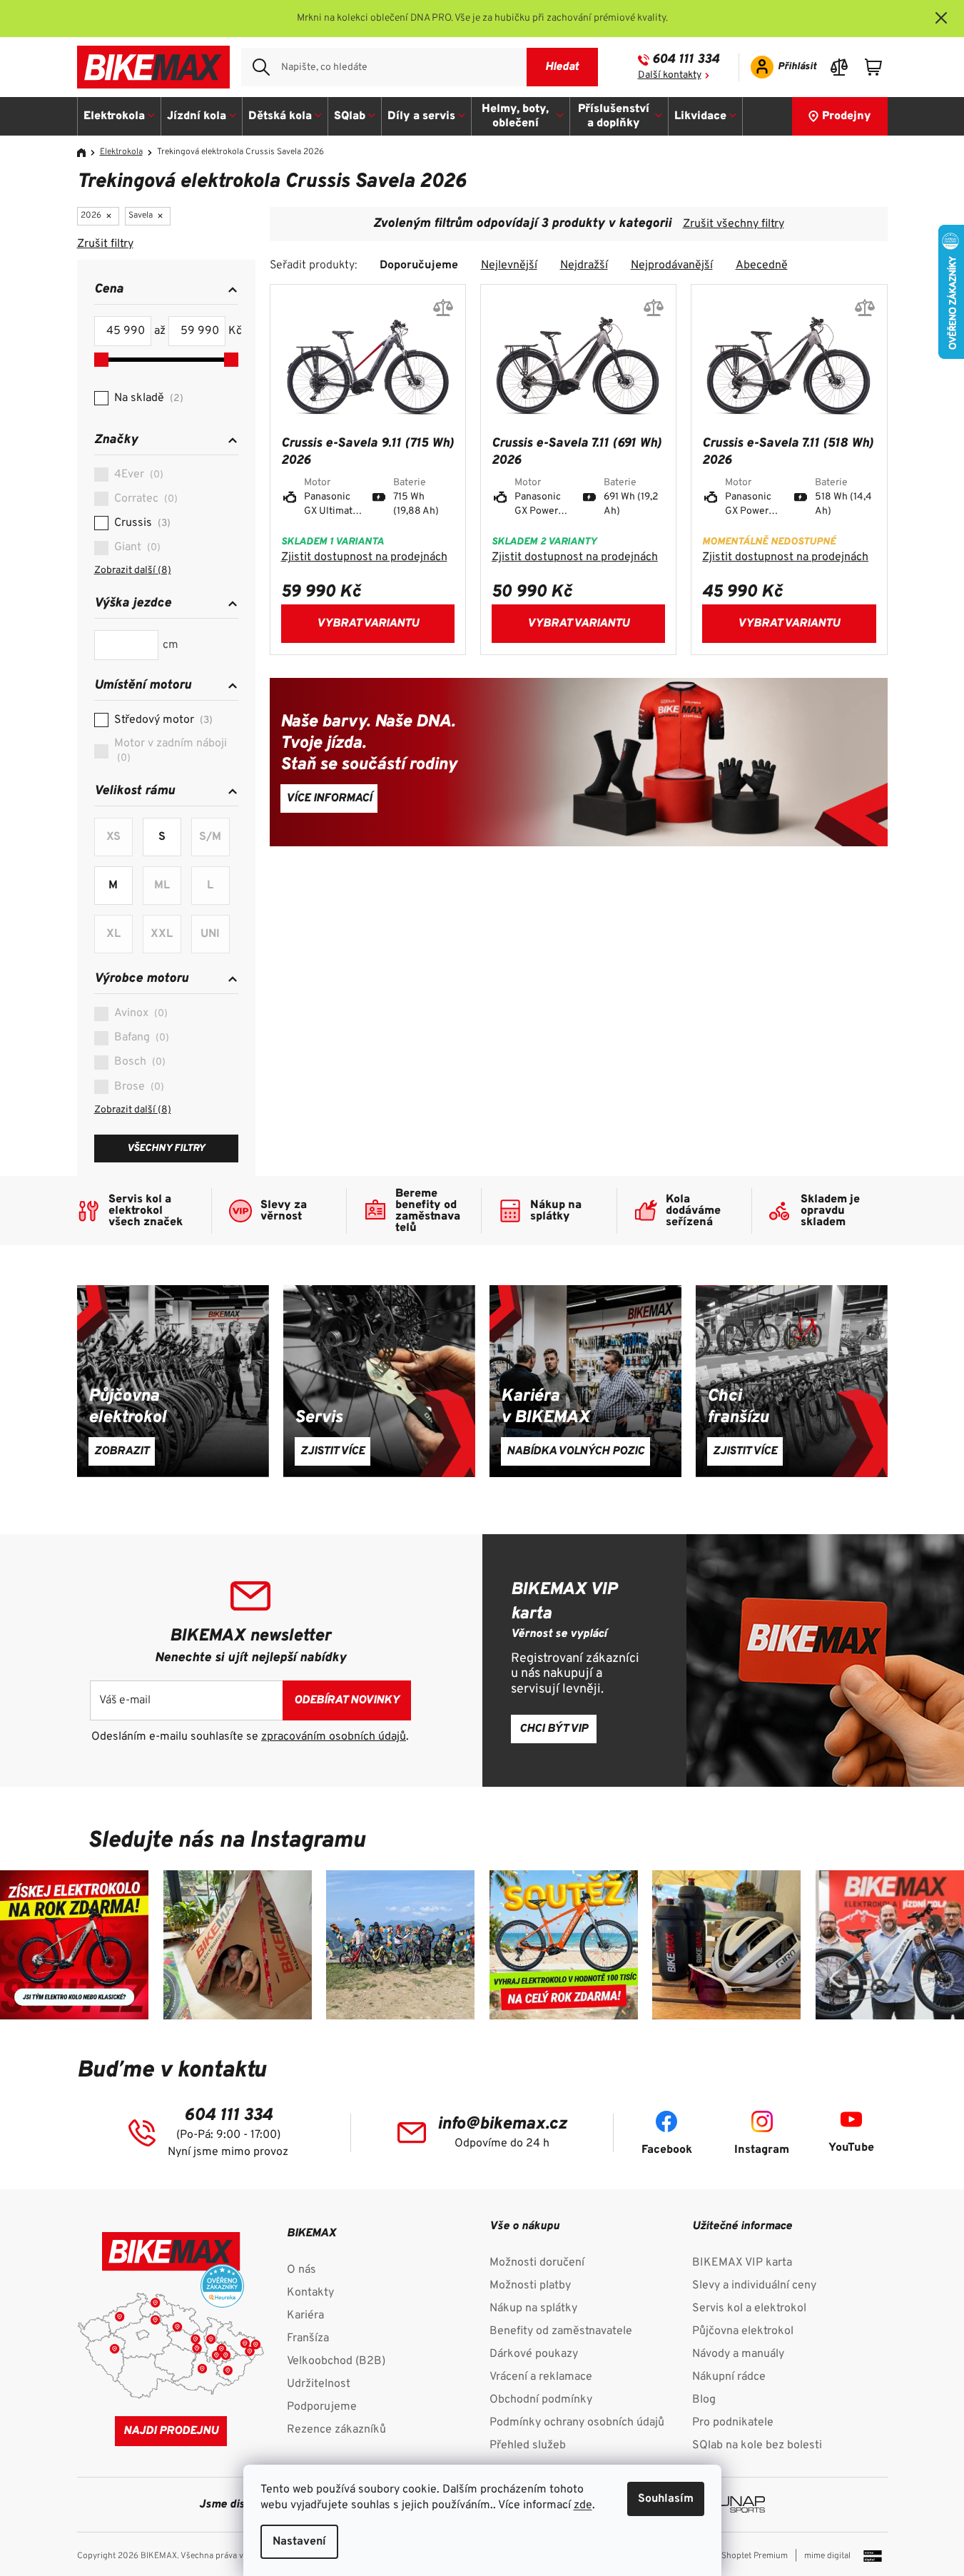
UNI (210, 934)
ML (162, 886)
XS (113, 837)
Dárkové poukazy (534, 2354)
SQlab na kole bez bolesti (757, 2445)
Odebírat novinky (347, 1700)
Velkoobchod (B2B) (336, 2361)
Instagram (762, 2150)
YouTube (851, 2148)
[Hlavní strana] (86, 153)
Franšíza (308, 2338)
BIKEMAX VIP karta (742, 2263)
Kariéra (305, 2316)
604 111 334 (686, 60)
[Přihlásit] (779, 67)
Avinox (139, 1013)
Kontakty (310, 2293)
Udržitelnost (319, 2384)
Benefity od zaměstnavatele (561, 2331)
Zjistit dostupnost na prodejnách (364, 557)
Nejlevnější (509, 265)
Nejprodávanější (672, 265)
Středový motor (162, 720)
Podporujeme (322, 2407)
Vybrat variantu (368, 624)
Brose (137, 1087)
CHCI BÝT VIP (554, 1729)
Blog (704, 2400)
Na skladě (147, 398)
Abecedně (762, 265)
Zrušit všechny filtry (734, 224)
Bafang (140, 1038)
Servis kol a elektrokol (749, 2308)
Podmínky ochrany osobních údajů (577, 2423)
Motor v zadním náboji (171, 750)
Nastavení (299, 2542)
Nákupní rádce (729, 2377)
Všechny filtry (166, 1148)
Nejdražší (584, 265)
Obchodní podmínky (541, 2400)
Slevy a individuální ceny (754, 2286)
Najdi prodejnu (171, 2431)
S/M (210, 837)
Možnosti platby (530, 2286)
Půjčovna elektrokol (743, 2331)
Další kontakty (670, 75)
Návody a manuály (738, 2354)
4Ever (137, 475)
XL (113, 934)
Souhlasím (666, 2499)
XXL (162, 934)
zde (583, 2505)
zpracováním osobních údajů (334, 1737)
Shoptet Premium (755, 2556)
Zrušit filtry (105, 244)
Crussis (141, 523)
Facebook (667, 2150)
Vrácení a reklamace (541, 2377)
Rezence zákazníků (336, 2430)
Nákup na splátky (533, 2308)
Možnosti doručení (537, 2263)
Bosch (138, 1062)
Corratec (144, 499)
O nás (301, 2270)
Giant (136, 547)
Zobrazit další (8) (133, 571)
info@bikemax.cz (502, 2124)
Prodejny (847, 116)
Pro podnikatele (733, 2423)
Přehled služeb (528, 2445)
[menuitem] (120, 116)
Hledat (562, 67)
